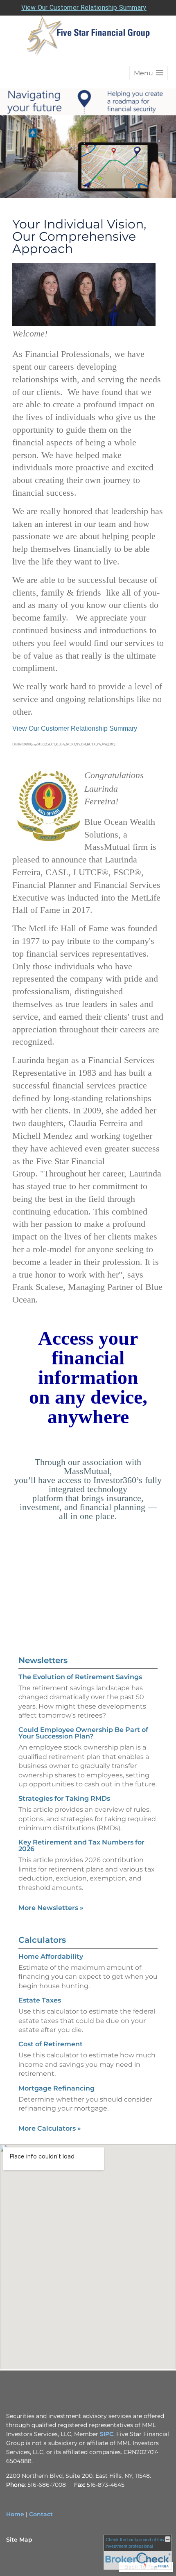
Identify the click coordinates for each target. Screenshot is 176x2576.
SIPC (107, 2434)
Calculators (42, 1940)
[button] (149, 73)
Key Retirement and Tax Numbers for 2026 (81, 1846)
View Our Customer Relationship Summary (84, 8)
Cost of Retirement (51, 2044)
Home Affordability (51, 1956)
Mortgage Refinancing (56, 2088)
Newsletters (43, 1660)
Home (15, 2514)
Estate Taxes (40, 2000)
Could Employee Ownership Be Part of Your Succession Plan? (83, 1733)
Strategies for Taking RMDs (64, 1798)
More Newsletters (51, 1908)
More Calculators (50, 2128)
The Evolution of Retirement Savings (80, 1677)
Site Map (19, 2540)
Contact (41, 2514)
